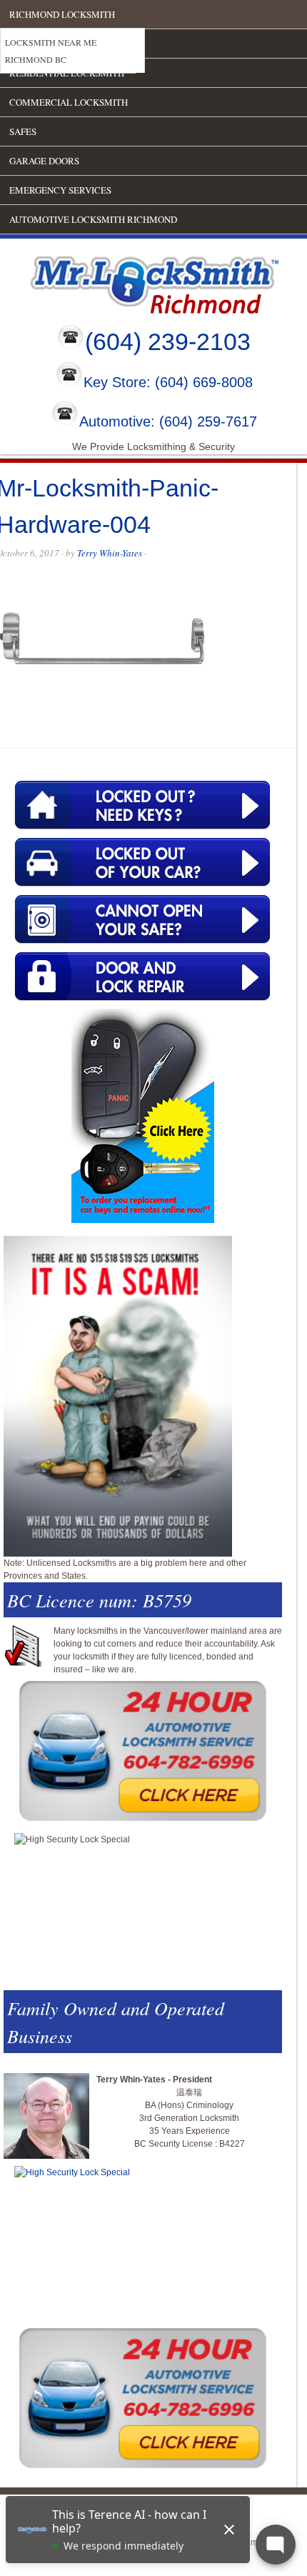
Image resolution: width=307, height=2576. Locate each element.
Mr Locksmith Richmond (125, 281)
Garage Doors (44, 161)
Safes (23, 131)
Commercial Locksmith (69, 102)
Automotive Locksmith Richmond (93, 219)
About (25, 44)
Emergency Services (60, 190)
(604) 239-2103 (168, 341)
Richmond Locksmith (62, 14)
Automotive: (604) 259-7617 (168, 421)
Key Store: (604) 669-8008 (168, 383)
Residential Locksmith (67, 73)
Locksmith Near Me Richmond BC (51, 51)
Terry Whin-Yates (110, 553)
